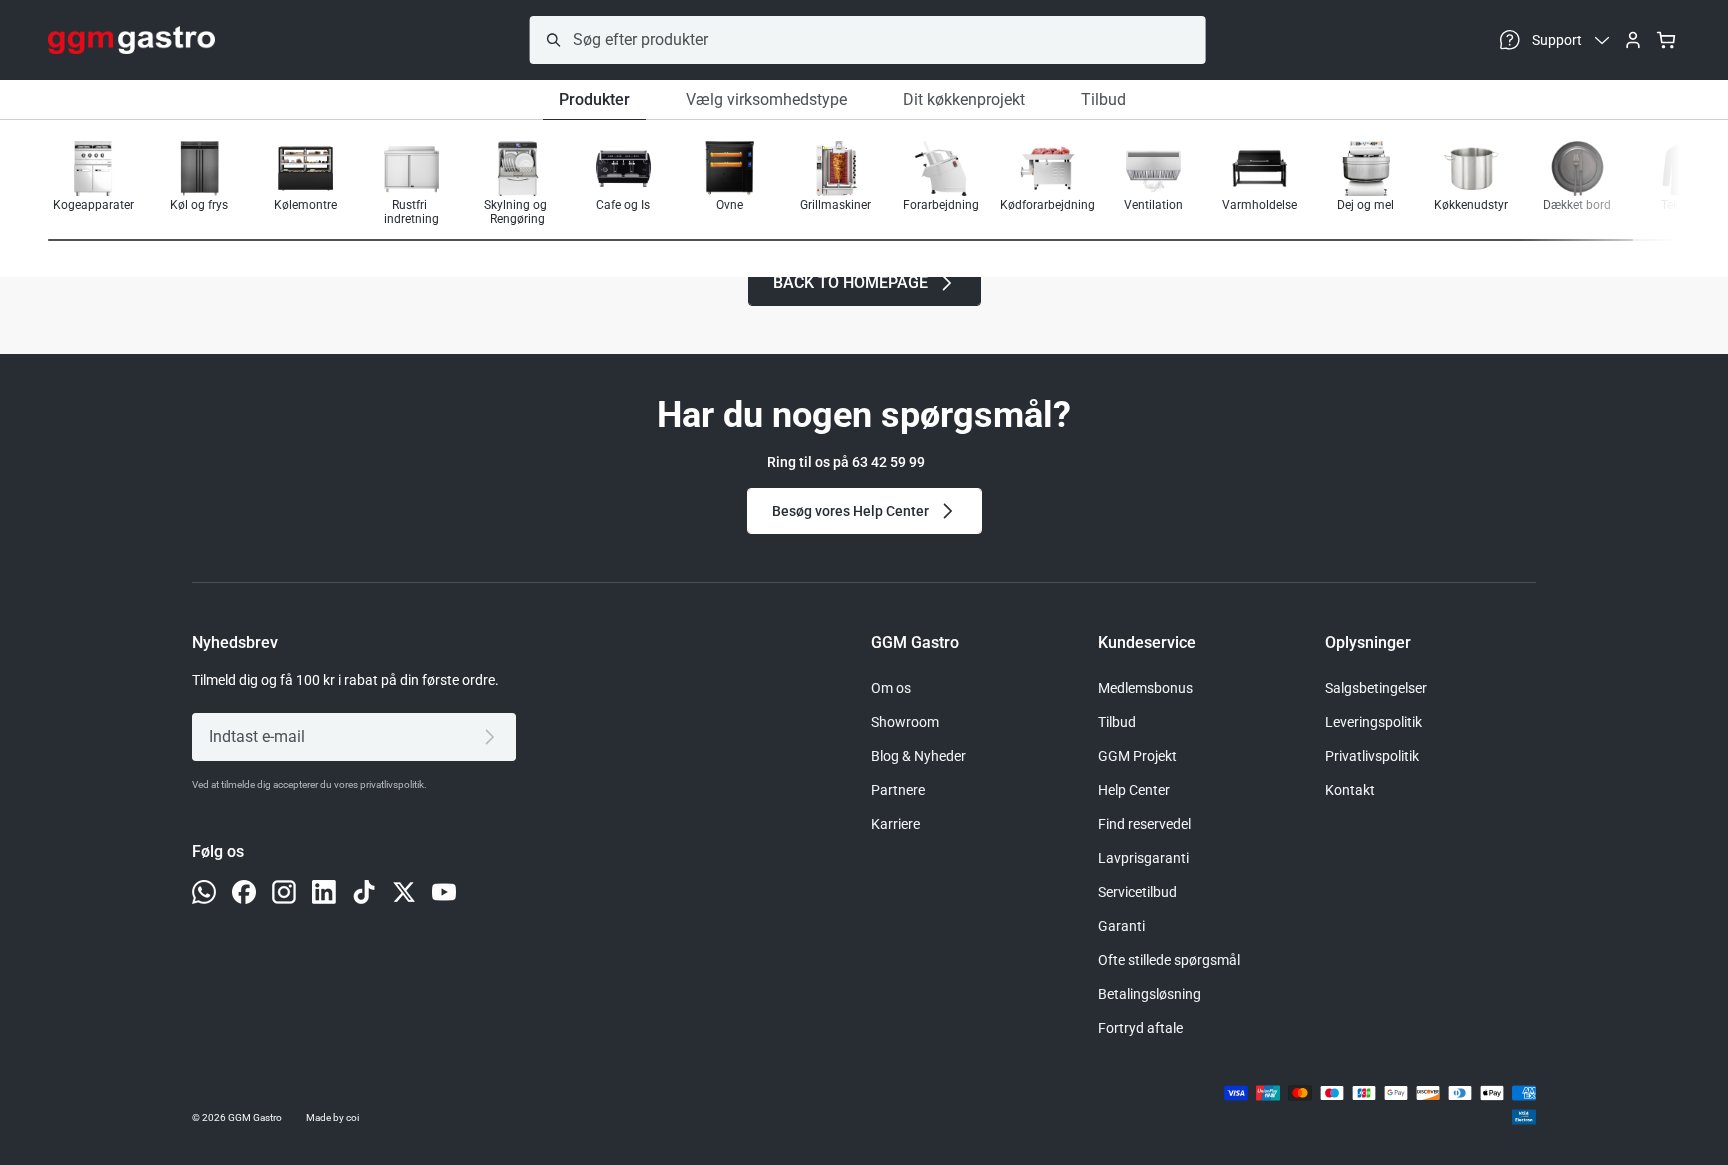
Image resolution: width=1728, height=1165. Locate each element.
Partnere (898, 790)
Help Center (1134, 790)
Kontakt (1350, 790)
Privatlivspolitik (1372, 756)
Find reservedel (1144, 824)
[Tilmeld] (493, 737)
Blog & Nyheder (918, 756)
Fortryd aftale (1140, 1028)
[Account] (1633, 40)
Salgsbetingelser (1376, 688)
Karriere (895, 824)
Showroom (905, 722)
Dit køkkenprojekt (964, 99)
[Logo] (131, 40)
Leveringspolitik (1373, 722)
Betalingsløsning (1149, 994)
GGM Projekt (1137, 756)
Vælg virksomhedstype (766, 99)
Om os (891, 688)
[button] (1616, 185)
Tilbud (1103, 99)
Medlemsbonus (1145, 688)
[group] (93, 183)
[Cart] (1666, 40)
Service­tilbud (1137, 892)
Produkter (594, 99)
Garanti (1121, 926)
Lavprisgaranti (1143, 858)
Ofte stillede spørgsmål (1169, 960)
